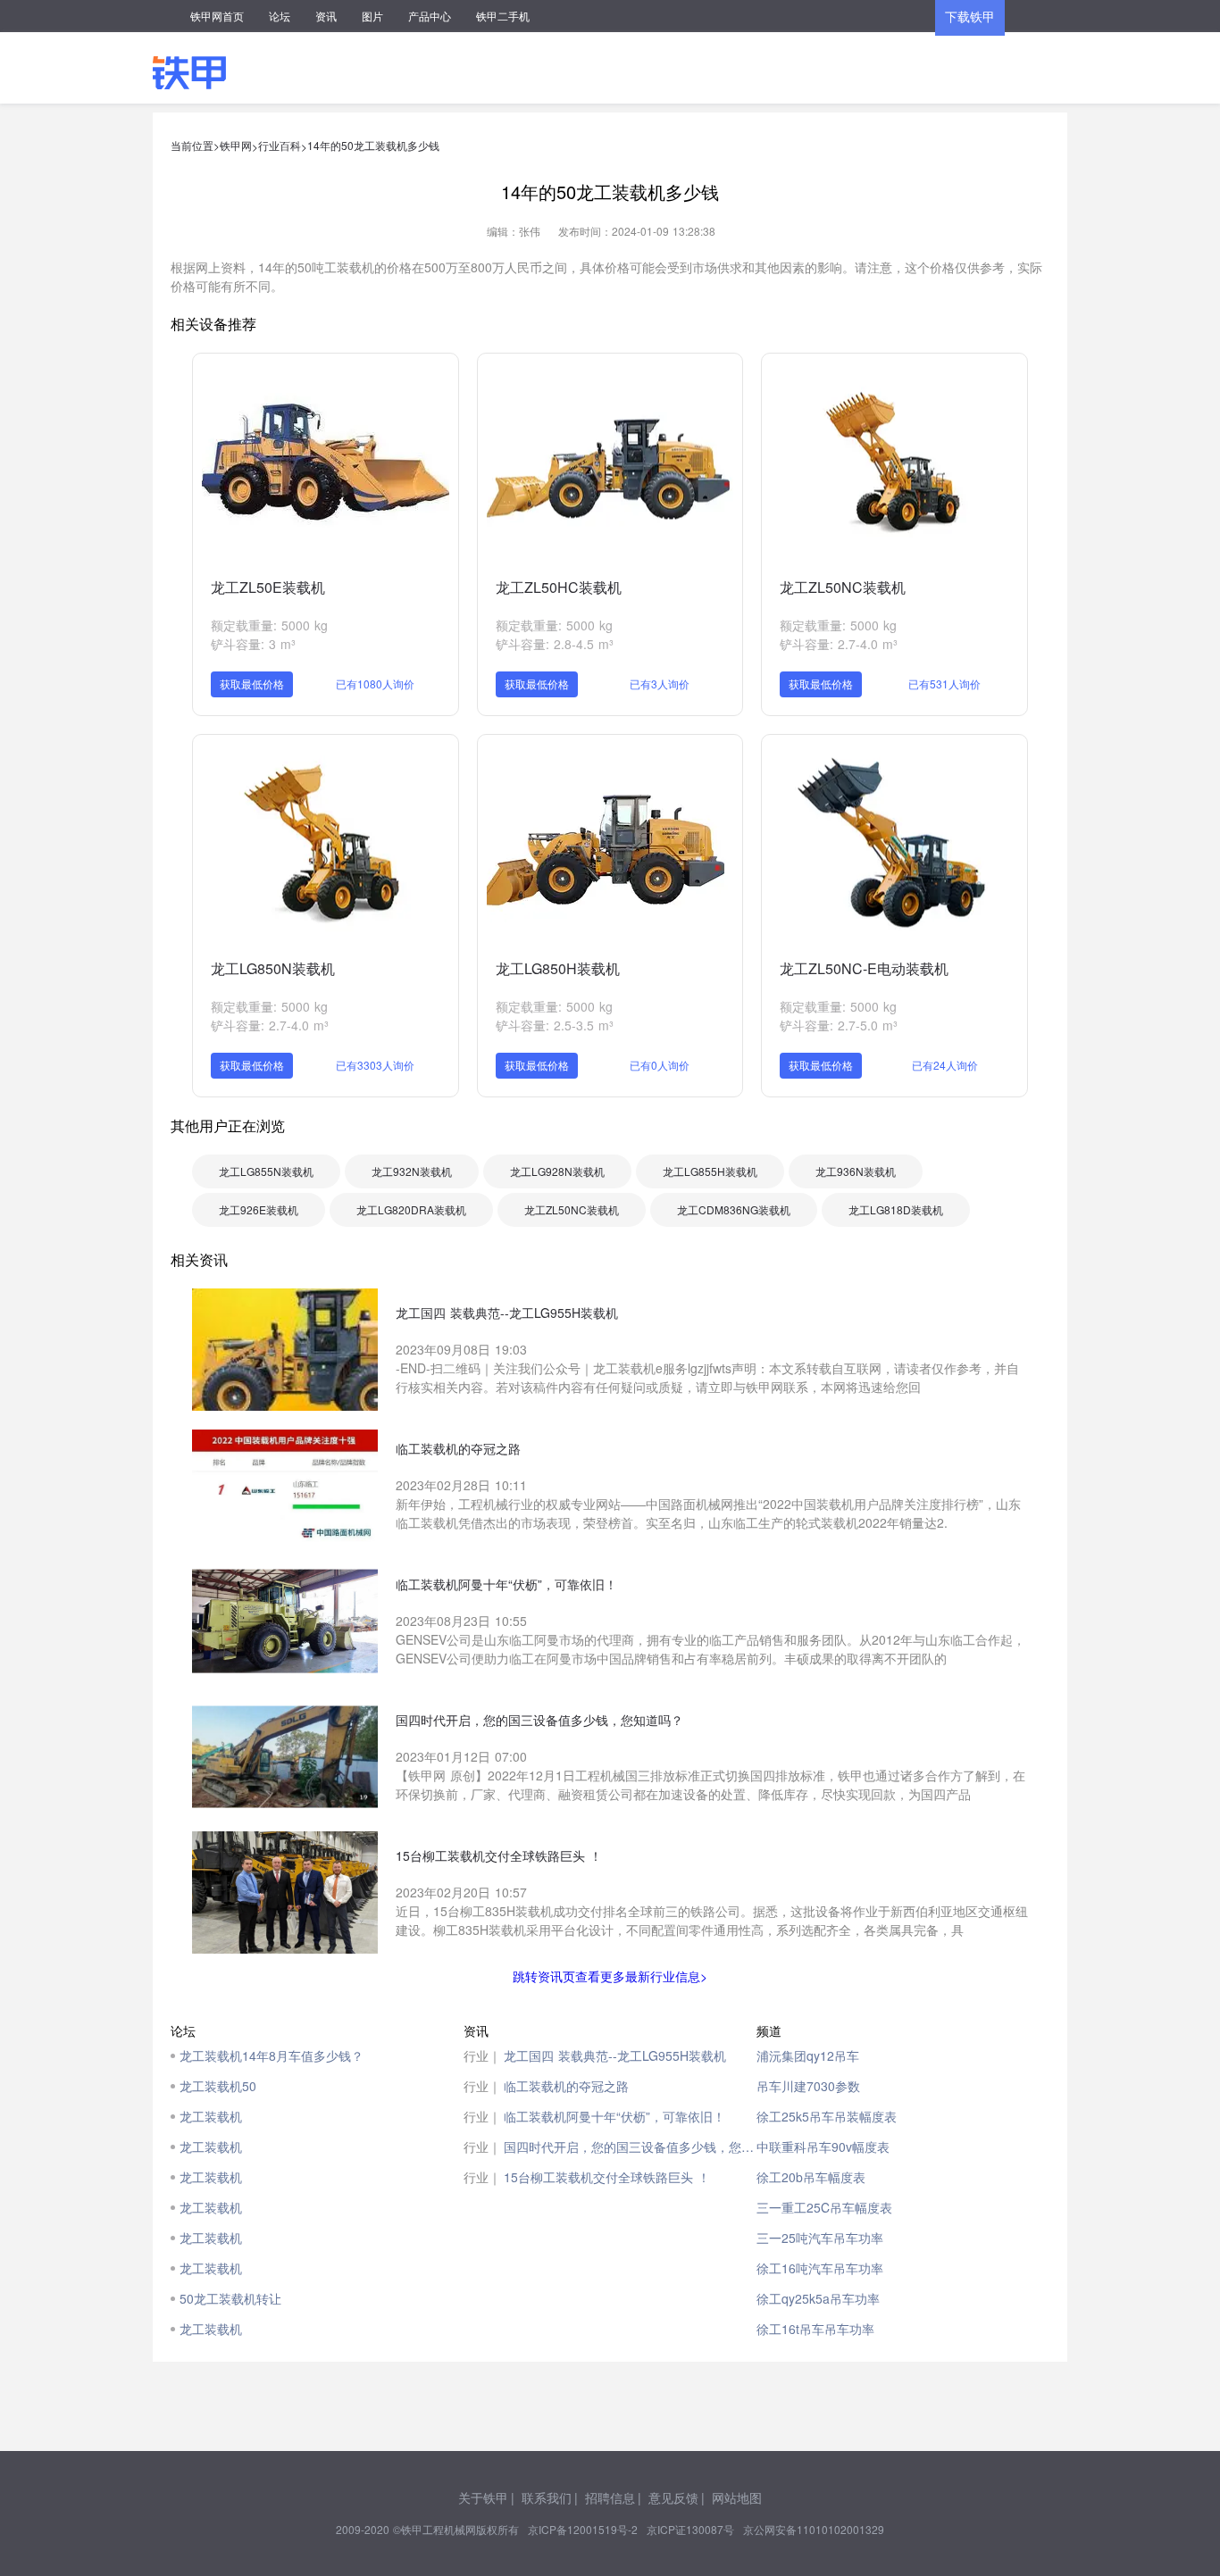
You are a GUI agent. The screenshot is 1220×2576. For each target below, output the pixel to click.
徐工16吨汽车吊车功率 (820, 2268)
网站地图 (737, 2497)
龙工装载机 (211, 2116)
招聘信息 (610, 2497)
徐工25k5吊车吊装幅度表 (827, 2116)
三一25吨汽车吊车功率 (820, 2238)
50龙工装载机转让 (230, 2298)
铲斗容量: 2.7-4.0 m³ (839, 644)
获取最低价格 (252, 684)
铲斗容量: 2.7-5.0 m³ (839, 1025)
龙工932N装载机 (412, 1171)
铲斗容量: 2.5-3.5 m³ (555, 1025)
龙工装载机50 (218, 2086)
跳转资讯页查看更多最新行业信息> (610, 1976)
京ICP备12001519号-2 (583, 2529)
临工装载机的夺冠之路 (566, 2086)
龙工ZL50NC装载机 (843, 587)
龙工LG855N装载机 (266, 1171)
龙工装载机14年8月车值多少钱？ (272, 2055)
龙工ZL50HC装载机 (559, 587)
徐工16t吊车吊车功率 (815, 2329)
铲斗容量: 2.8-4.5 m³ (555, 644)
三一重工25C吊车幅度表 (824, 2207)
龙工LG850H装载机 (558, 968)
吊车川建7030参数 (808, 2086)
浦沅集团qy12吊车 (808, 2055)
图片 (372, 16)
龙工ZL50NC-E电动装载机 (864, 968)
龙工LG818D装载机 (896, 1209)
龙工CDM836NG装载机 (734, 1209)
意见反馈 (673, 2497)
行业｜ (482, 2055)
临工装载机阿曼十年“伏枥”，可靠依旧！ (614, 2116)
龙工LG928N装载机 (557, 1171)
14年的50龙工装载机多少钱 (373, 145)
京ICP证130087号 (690, 2529)
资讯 (326, 16)
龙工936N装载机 (856, 1171)
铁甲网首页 (217, 16)
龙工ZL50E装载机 (268, 587)
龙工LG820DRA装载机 (411, 1209)
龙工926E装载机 (259, 1209)
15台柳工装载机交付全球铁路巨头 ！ (607, 2177)
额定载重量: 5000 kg (269, 625)
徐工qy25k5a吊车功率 (818, 2298)
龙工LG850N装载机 (273, 968)
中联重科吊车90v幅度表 (823, 2147)
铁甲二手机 (503, 16)
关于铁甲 (483, 2497)
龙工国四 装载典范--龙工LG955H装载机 (615, 2055)
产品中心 (430, 16)
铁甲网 (236, 145)
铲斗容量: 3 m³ (253, 644)
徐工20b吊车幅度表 (811, 2177)
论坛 (280, 16)
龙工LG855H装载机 (710, 1171)
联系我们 (547, 2497)
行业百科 (280, 145)
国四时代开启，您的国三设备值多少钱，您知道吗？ (630, 2147)
